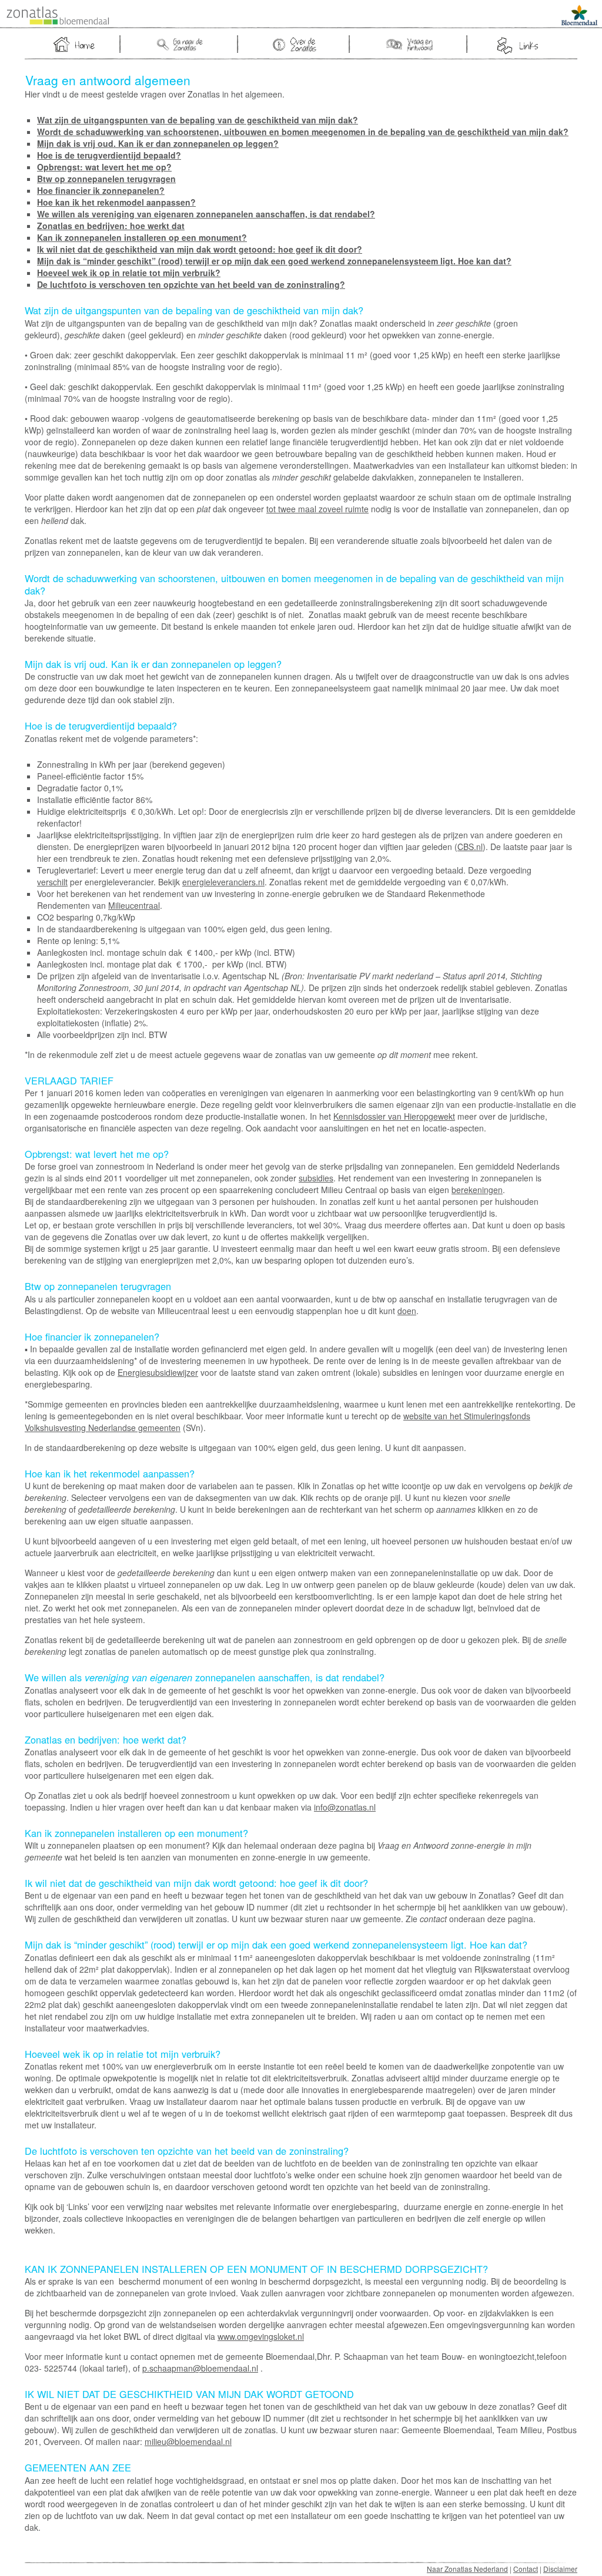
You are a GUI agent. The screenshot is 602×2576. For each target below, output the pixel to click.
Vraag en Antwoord (410, 44)
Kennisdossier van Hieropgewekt (394, 1116)
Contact (526, 2569)
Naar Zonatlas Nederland (467, 2569)
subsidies (316, 1178)
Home (73, 44)
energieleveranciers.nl (223, 882)
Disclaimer (560, 2569)
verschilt (52, 882)
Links (517, 46)
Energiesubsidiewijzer (158, 1372)
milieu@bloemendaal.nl (188, 2441)
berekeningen (477, 1190)
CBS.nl (470, 847)
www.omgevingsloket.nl (261, 2336)
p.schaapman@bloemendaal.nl (200, 2368)
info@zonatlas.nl (345, 1807)
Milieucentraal (134, 905)
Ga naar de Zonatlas (180, 44)
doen (407, 1311)
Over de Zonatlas (295, 44)
